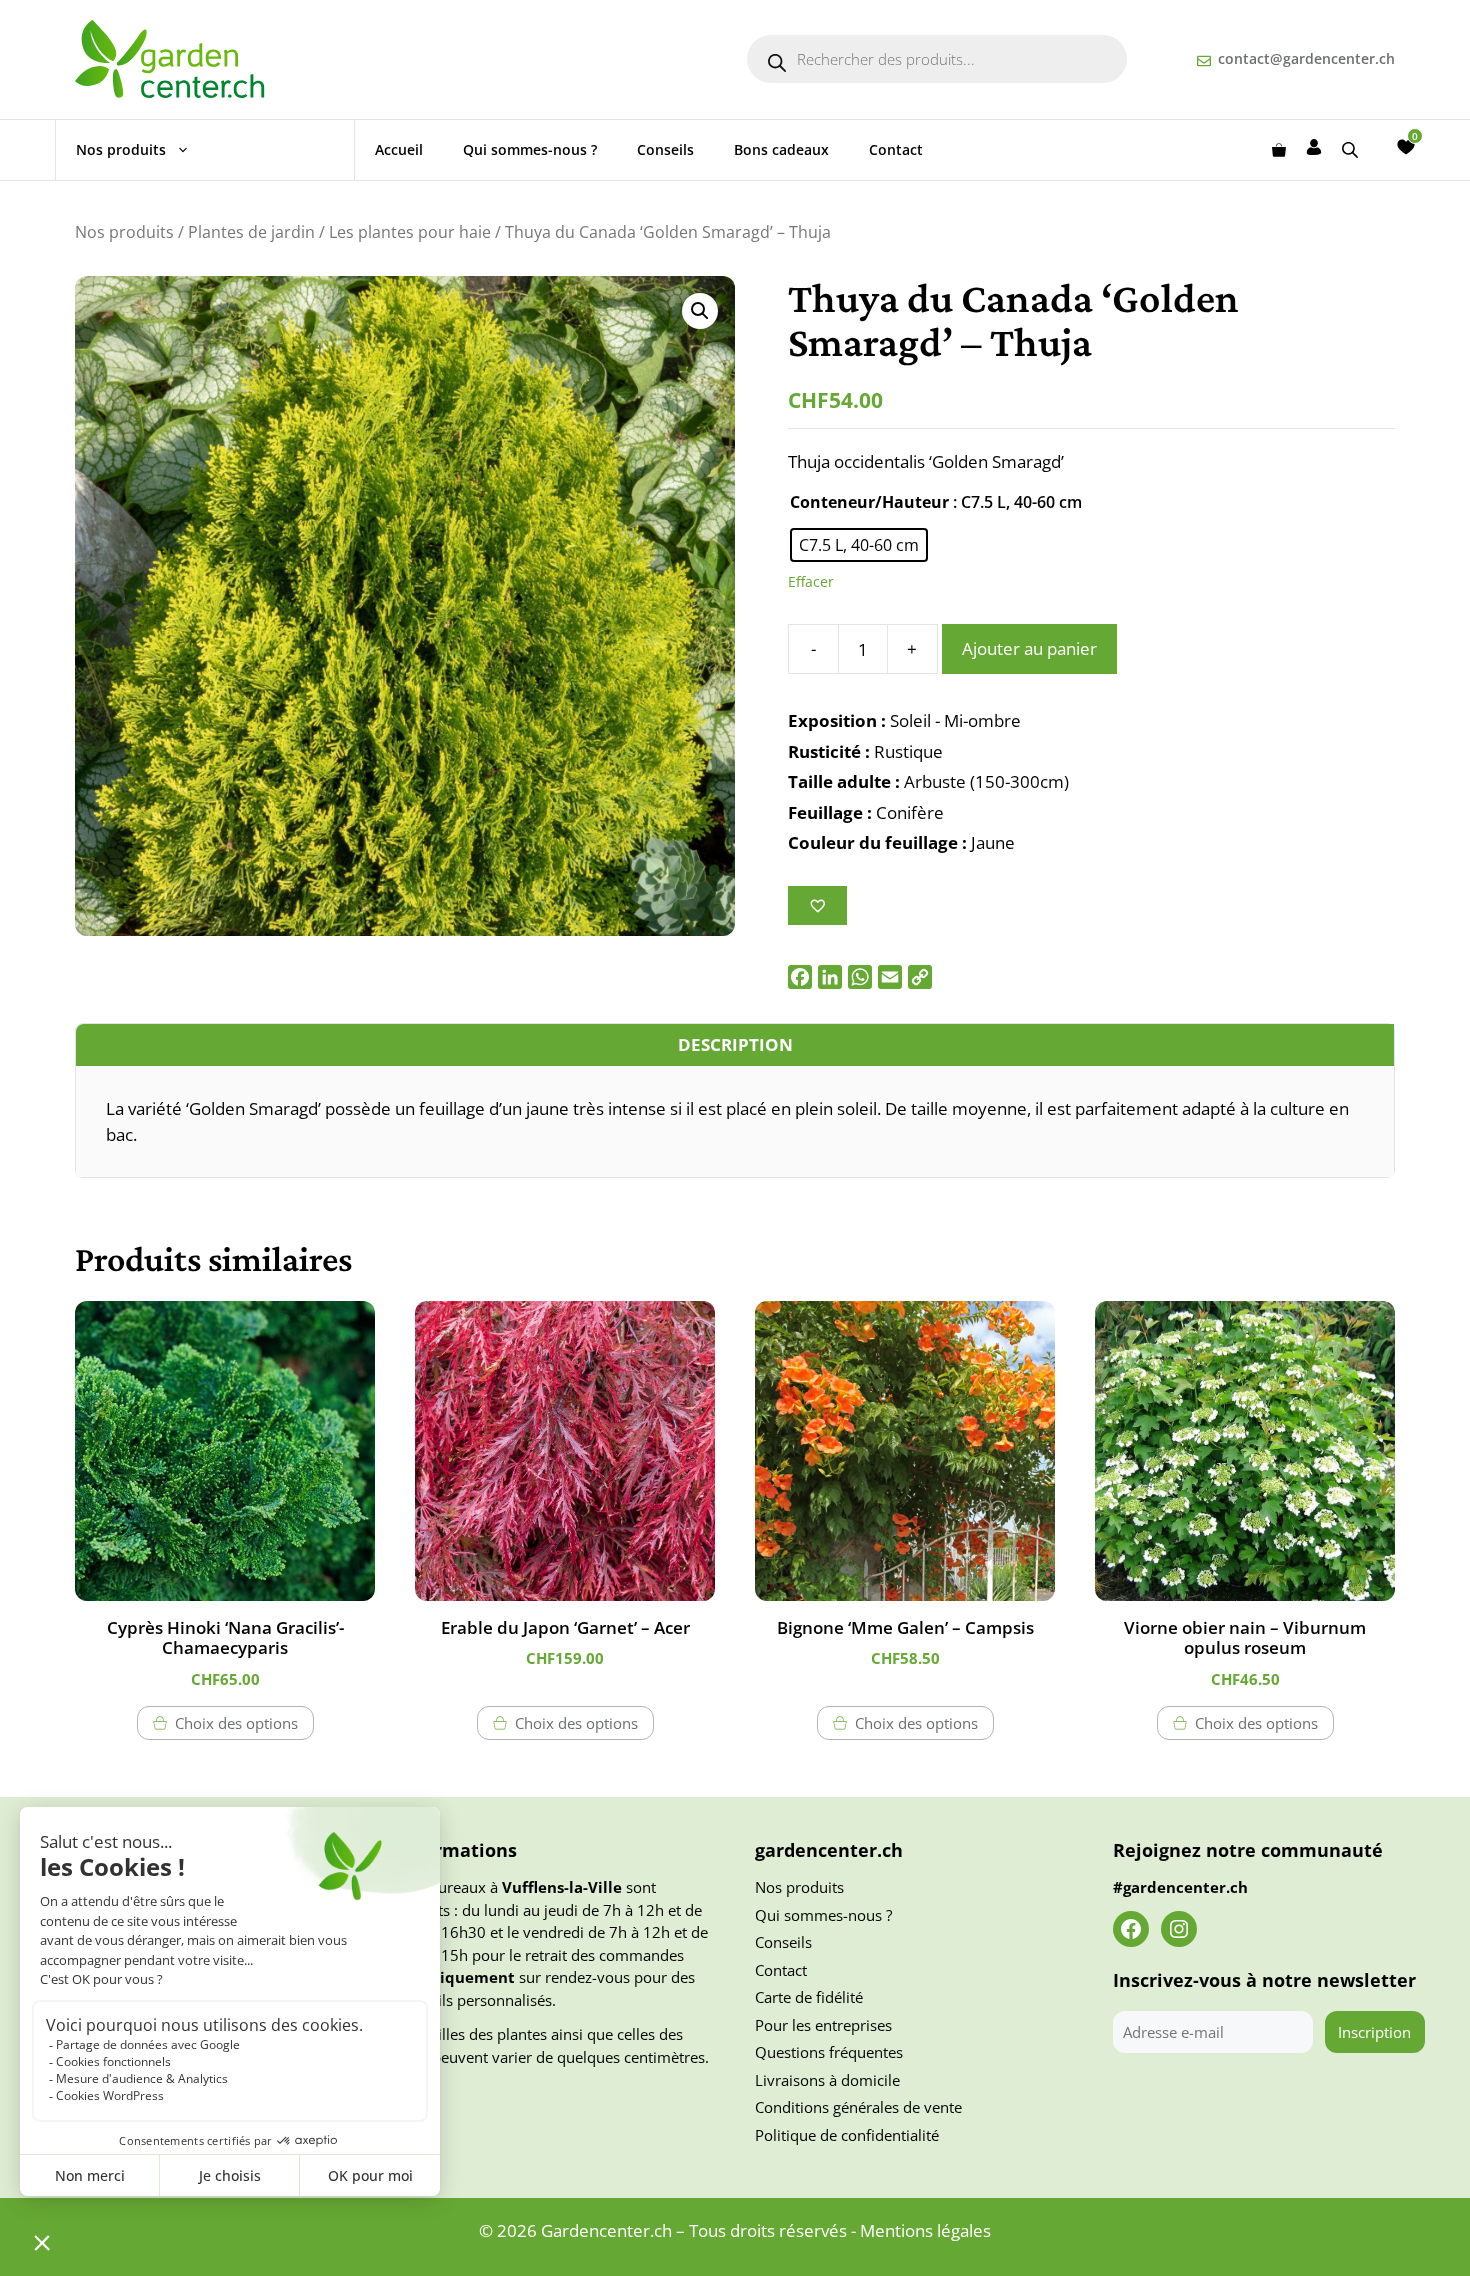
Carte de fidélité (809, 1997)
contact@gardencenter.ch (1306, 58)
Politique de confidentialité (847, 2135)
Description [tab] (735, 1044)
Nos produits (121, 149)
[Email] (890, 977)
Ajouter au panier (1029, 648)
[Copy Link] (920, 977)
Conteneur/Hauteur (869, 502)
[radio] (859, 545)
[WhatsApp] (860, 977)
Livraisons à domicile (827, 2080)
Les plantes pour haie (410, 232)
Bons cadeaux (781, 149)
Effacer (811, 581)
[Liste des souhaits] (1406, 147)
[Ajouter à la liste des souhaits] (817, 905)
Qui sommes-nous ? (530, 149)
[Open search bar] (1352, 149)
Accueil (399, 149)
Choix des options (236, 1723)
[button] (700, 311)
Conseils (665, 149)
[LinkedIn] (830, 977)
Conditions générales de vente (858, 2107)
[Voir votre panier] (1279, 150)
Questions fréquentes (829, 2052)
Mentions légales (925, 2230)
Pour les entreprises (823, 2025)
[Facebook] (800, 977)
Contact (896, 149)
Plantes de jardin (251, 232)
